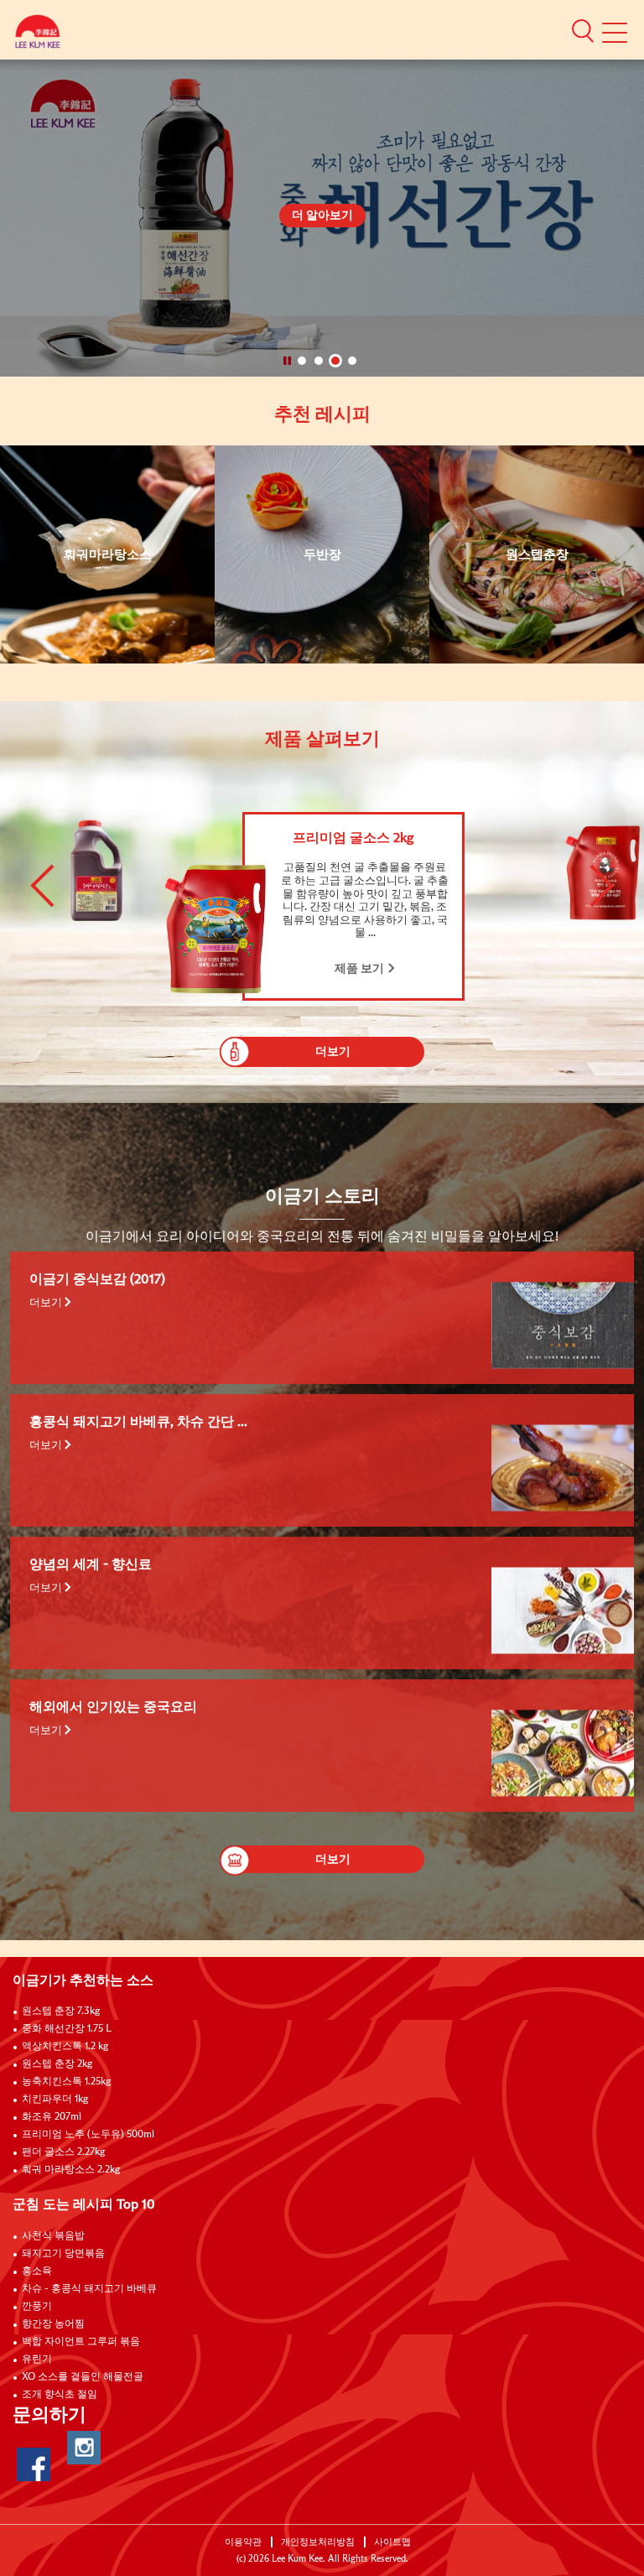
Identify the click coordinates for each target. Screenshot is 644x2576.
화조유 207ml (52, 2117)
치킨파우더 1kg (55, 2100)
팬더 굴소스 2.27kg (63, 2152)
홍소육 (37, 2272)
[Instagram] (84, 2448)
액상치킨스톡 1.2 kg (65, 2047)
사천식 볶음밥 (53, 2236)
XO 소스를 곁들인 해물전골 (83, 2377)
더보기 (47, 1302)
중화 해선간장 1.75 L (67, 2029)
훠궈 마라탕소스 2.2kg (71, 2170)
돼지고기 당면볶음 (63, 2254)
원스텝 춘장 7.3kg (61, 2011)
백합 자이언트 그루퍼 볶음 (81, 2342)
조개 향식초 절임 (60, 2395)
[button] (583, 30)
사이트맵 (392, 2542)
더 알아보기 (322, 216)
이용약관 (243, 2542)
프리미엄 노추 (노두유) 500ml (88, 2135)
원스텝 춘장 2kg (57, 2064)
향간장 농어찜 (53, 2324)
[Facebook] (34, 2464)
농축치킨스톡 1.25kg (66, 2082)
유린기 (37, 2360)
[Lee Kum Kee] (38, 36)
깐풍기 (37, 2307)
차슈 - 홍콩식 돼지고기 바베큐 (89, 2289)
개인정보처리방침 (318, 2542)
